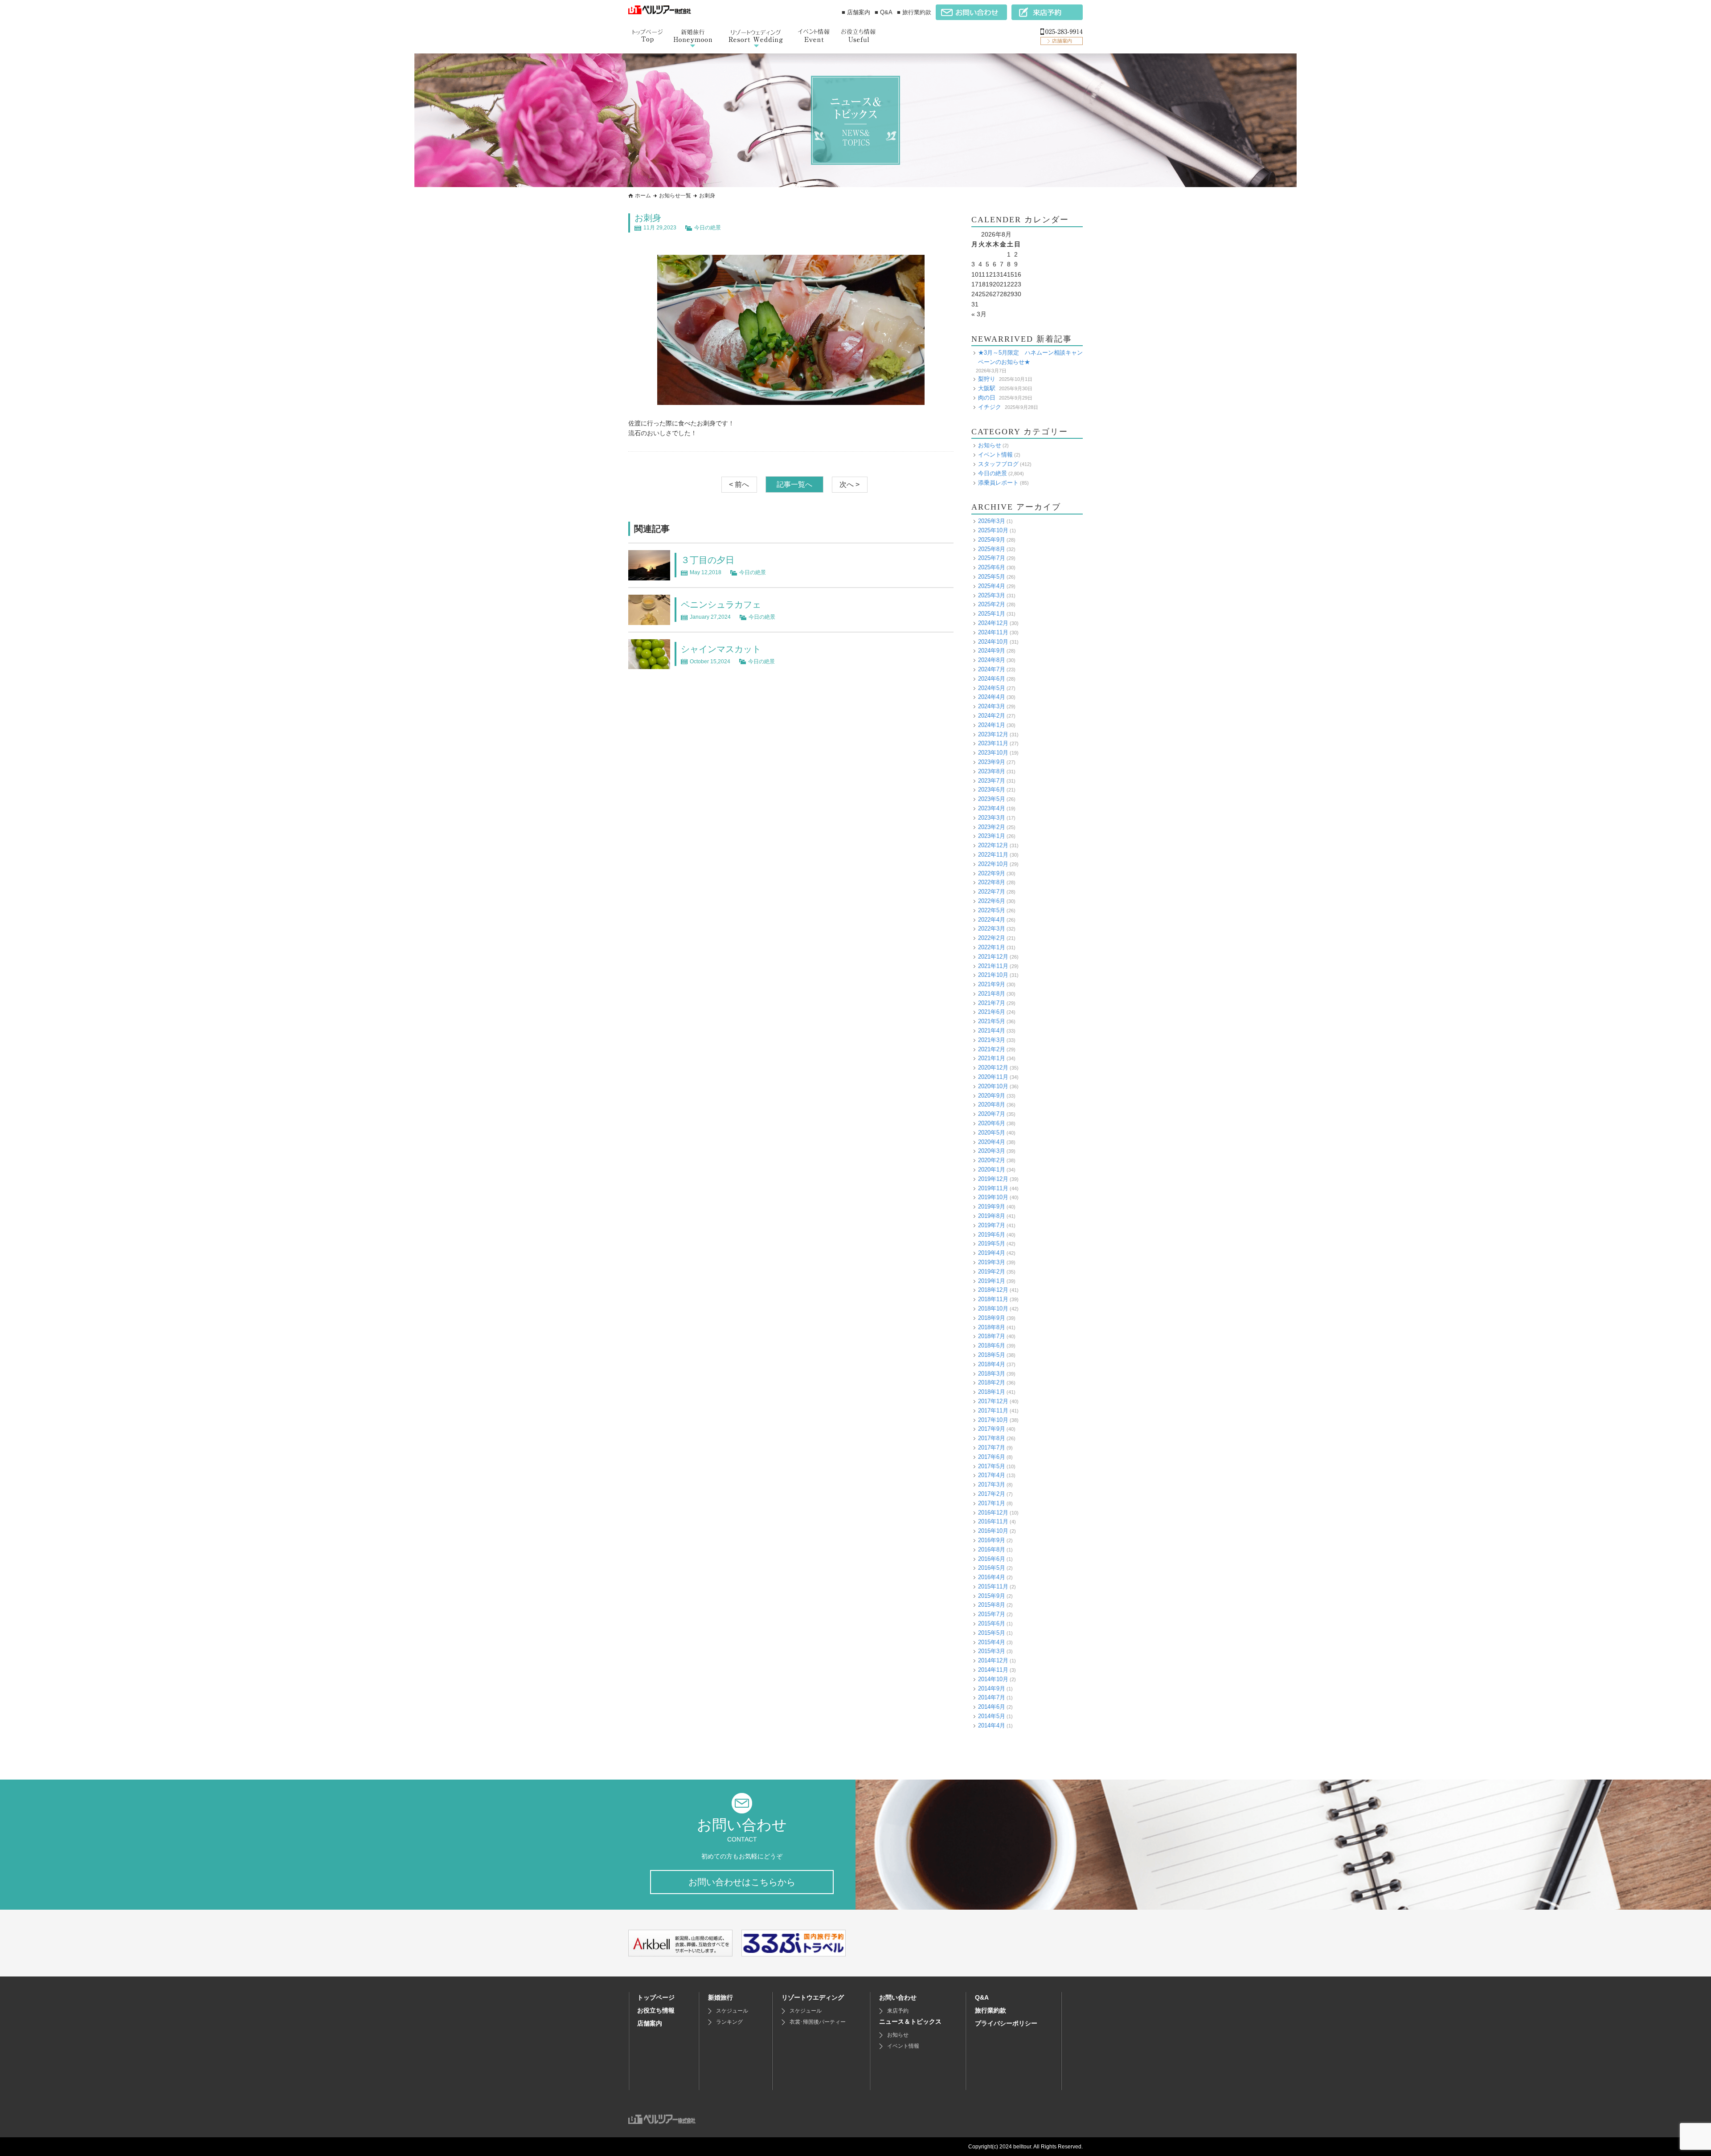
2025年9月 (992, 540)
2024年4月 (992, 697)
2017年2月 (992, 1494)
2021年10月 (993, 975)
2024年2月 (992, 716)
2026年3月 (992, 521)
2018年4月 (992, 1364)
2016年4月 (992, 1577)
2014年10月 (993, 1679)
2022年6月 (992, 901)
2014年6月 (992, 1707)
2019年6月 (992, 1235)
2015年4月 (992, 1642)
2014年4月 (992, 1725)
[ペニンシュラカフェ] (649, 620)
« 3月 (979, 314)
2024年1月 (992, 725)
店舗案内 (650, 2023)
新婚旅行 (720, 1997)
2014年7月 (992, 1697)
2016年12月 (993, 1513)
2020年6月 (992, 1123)
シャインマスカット (721, 649)
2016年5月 (992, 1568)
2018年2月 (992, 1382)
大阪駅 (987, 388)
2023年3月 (992, 818)
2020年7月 (992, 1114)
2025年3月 (992, 595)
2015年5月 (992, 1633)
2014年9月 (992, 1688)
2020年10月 (993, 1086)
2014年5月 (992, 1716)
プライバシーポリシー (1006, 2023)
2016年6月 (992, 1559)
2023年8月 (992, 771)
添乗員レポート (998, 483)
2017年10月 (993, 1420)
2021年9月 (992, 984)
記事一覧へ (794, 484)
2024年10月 (993, 642)
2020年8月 (992, 1105)
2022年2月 (992, 938)
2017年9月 (992, 1429)
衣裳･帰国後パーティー (818, 2022)
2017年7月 (992, 1448)
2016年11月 (993, 1521)
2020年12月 (993, 1068)
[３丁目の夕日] (649, 576)
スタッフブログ (998, 464)
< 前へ (739, 484)
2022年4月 (992, 920)
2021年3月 (992, 1040)
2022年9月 (992, 873)
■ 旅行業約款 (914, 12)
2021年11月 (993, 966)
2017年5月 (992, 1466)
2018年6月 (992, 1345)
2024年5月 (992, 688)
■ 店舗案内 (856, 12)
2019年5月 (992, 1243)
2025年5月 (992, 577)
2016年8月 (992, 1550)
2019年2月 (992, 1272)
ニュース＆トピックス (910, 2021)
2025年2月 (992, 604)
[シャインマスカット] (649, 664)
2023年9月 (992, 762)
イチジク (990, 407)
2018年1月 (992, 1392)
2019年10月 (993, 1197)
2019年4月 (992, 1253)
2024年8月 (992, 660)
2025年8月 (992, 549)
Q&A (982, 1997)
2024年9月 (992, 651)
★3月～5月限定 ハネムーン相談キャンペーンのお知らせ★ (1030, 357)
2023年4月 (992, 808)
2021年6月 (992, 1012)
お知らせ (990, 445)
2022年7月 (992, 892)
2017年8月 (992, 1438)
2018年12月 (993, 1290)
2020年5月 (992, 1133)
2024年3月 (992, 706)
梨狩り (987, 379)
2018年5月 (992, 1355)
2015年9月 (992, 1596)
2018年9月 (992, 1318)
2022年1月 (992, 947)
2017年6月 (992, 1457)
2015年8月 (992, 1605)
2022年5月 (992, 910)
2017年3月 (992, 1484)
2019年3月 (992, 1262)
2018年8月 (992, 1327)
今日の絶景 (708, 228)
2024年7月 (992, 669)
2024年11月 (993, 632)
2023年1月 (992, 836)
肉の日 (987, 398)
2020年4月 (992, 1142)
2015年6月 (992, 1623)
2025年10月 (993, 530)
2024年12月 (993, 623)
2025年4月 (992, 586)
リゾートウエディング (813, 1997)
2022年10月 (993, 864)
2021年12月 (993, 957)
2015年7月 (992, 1614)
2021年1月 (992, 1058)
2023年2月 (992, 827)
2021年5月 (992, 1021)
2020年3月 (992, 1151)
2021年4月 (992, 1031)
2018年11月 (993, 1299)
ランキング (729, 2022)
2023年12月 (993, 734)
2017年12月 (993, 1401)
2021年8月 (992, 994)
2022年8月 (992, 882)
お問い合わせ (898, 1997)
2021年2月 (992, 1049)
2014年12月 (993, 1660)
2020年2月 (992, 1160)
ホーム (643, 196)
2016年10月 (993, 1531)
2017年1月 (992, 1503)
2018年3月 (992, 1374)
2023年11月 (993, 743)
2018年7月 (992, 1336)
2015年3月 (992, 1651)
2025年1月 (992, 614)
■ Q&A (884, 12)
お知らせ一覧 (675, 196)
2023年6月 (992, 790)
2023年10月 (993, 753)
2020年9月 (992, 1096)
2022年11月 (993, 855)
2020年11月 (993, 1077)
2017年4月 (992, 1475)
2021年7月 (992, 1003)
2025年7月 (992, 558)
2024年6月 (992, 679)
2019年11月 (993, 1188)
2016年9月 (992, 1540)
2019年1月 (992, 1281)
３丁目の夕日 (708, 560)
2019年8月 (992, 1216)
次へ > (849, 484)
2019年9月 (992, 1207)
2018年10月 (993, 1309)
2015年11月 (993, 1586)
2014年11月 (993, 1670)
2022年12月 (993, 845)
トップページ (656, 1997)
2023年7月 (992, 781)
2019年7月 (992, 1225)
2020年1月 (992, 1170)
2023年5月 (992, 799)
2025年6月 (992, 567)
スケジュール (732, 2011)
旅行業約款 (991, 2010)
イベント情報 (995, 455)
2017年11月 (993, 1411)
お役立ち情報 (656, 2010)
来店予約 (898, 2011)
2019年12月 (993, 1179)
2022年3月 (992, 929)
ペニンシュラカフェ (721, 604)
